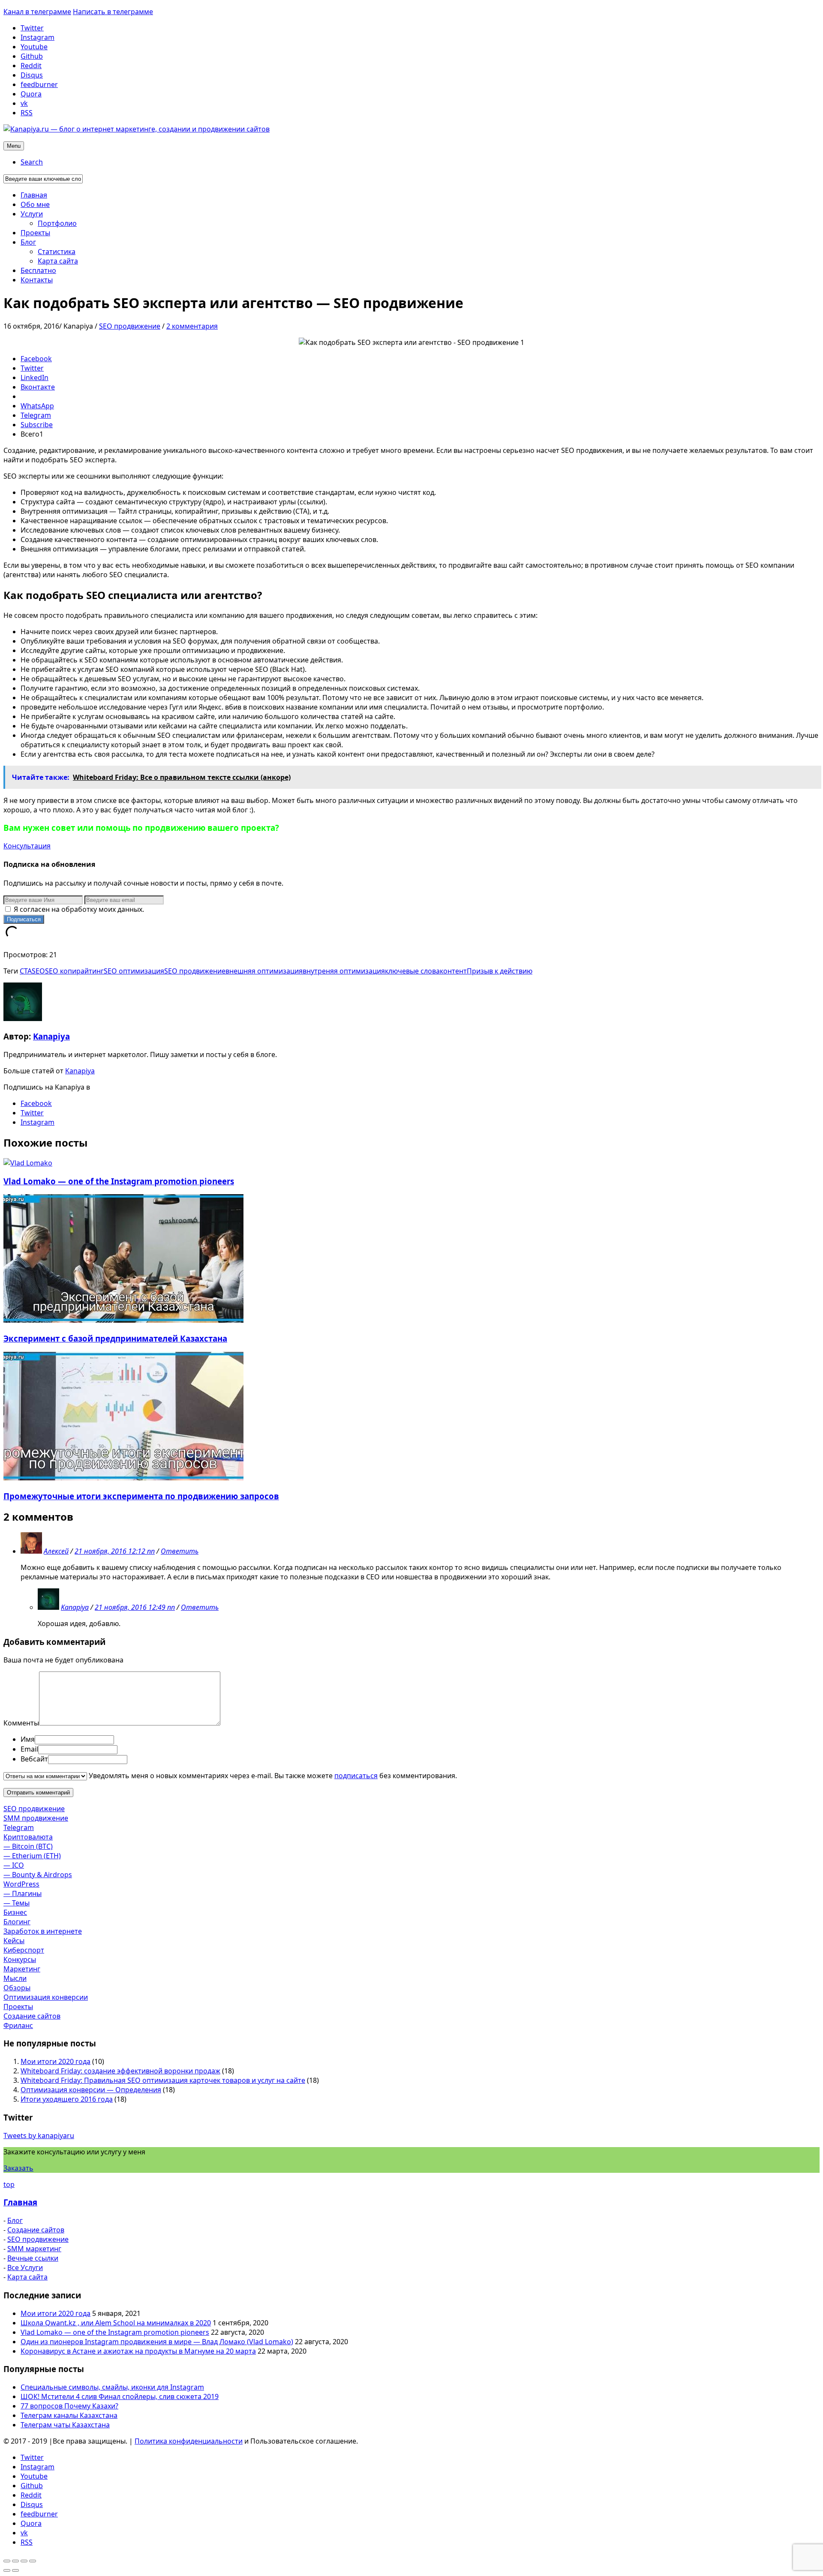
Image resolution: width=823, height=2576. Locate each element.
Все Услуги (25, 2267)
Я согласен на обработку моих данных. (78, 909)
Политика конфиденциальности (189, 2441)
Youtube (34, 47)
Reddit (31, 66)
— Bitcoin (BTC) (28, 1846)
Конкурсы (20, 1959)
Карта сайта (27, 2277)
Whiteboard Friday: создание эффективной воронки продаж (120, 2071)
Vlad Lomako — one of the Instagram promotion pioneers (119, 1181)
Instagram (38, 37)
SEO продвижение (130, 326)
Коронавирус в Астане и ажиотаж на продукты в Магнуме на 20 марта (138, 2351)
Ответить (180, 1551)
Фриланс (18, 2025)
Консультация (27, 846)
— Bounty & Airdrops (38, 1875)
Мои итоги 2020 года (56, 2061)
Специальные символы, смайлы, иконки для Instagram (112, 2387)
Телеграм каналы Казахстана (69, 2415)
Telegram (19, 1827)
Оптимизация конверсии (46, 1997)
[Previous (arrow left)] (7, 2570)
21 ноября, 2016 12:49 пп (135, 1607)
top (9, 2184)
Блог (15, 2220)
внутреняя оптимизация (344, 971)
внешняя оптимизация (264, 971)
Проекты (18, 2007)
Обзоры (17, 1988)
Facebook (36, 1103)
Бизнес (15, 1912)
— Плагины (23, 1893)
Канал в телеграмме (37, 12)
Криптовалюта (28, 1837)
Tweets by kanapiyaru (39, 2136)
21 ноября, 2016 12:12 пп (115, 1551)
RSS (27, 113)
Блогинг (17, 1922)
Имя (28, 1739)
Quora (31, 94)
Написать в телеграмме (113, 12)
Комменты (21, 1723)
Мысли (15, 1978)
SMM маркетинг (34, 2249)
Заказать (18, 2168)
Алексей (56, 1551)
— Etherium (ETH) (32, 1856)
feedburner (39, 84)
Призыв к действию (500, 971)
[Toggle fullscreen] (24, 2561)
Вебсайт (34, 1759)
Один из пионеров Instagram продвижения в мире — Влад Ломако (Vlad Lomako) (157, 2342)
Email (29, 1749)
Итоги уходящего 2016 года (67, 2099)
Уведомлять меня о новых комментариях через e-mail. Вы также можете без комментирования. (272, 1776)
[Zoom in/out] (33, 2561)
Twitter (32, 28)
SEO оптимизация (134, 971)
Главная (20, 2202)
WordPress (21, 1884)
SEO (38, 971)
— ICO (14, 1865)
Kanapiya (51, 1036)
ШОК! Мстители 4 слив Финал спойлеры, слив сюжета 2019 (120, 2396)
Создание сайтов (32, 2016)
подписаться (356, 1776)
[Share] (15, 2561)
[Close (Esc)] (7, 2561)
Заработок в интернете (43, 1931)
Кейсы (14, 1941)
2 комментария (192, 326)
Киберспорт (24, 1950)
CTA (26, 971)
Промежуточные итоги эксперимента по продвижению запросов (141, 1496)
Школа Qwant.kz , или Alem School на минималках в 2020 (116, 2323)
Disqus (32, 75)
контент (453, 971)
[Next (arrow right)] (15, 2570)
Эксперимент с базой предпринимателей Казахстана (115, 1338)
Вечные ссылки (33, 2258)
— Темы (17, 1903)
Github (32, 56)
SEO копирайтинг (74, 971)
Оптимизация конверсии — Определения (91, 2090)
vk (24, 103)
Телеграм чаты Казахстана (65, 2425)
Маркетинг (22, 1969)
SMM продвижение (36, 1818)
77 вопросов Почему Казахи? (69, 2406)
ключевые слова (412, 971)
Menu (14, 146)
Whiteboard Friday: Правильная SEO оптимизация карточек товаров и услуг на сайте (163, 2080)
